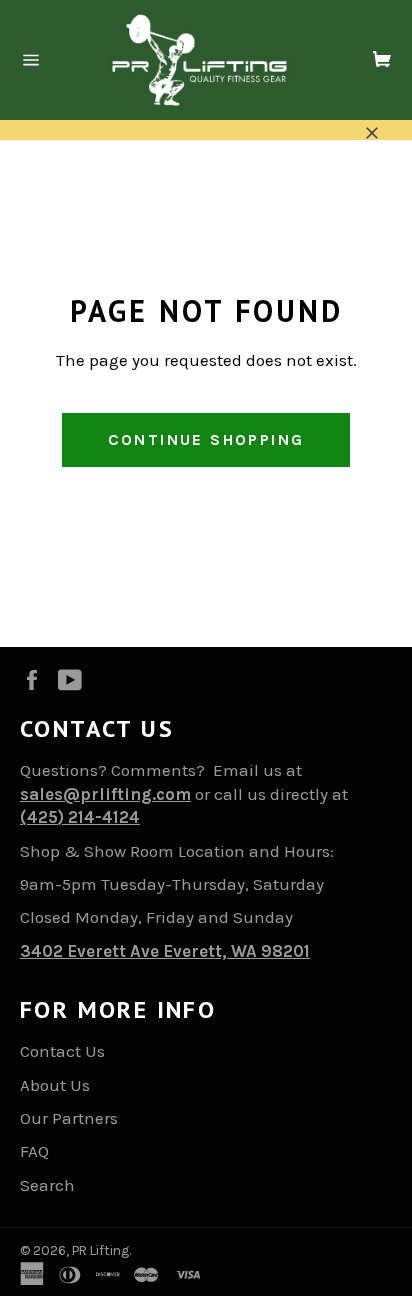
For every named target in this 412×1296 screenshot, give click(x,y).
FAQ (34, 1151)
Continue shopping (206, 439)
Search (47, 1185)
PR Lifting (100, 1250)
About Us (55, 1085)
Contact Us (62, 1051)
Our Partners (69, 1118)
